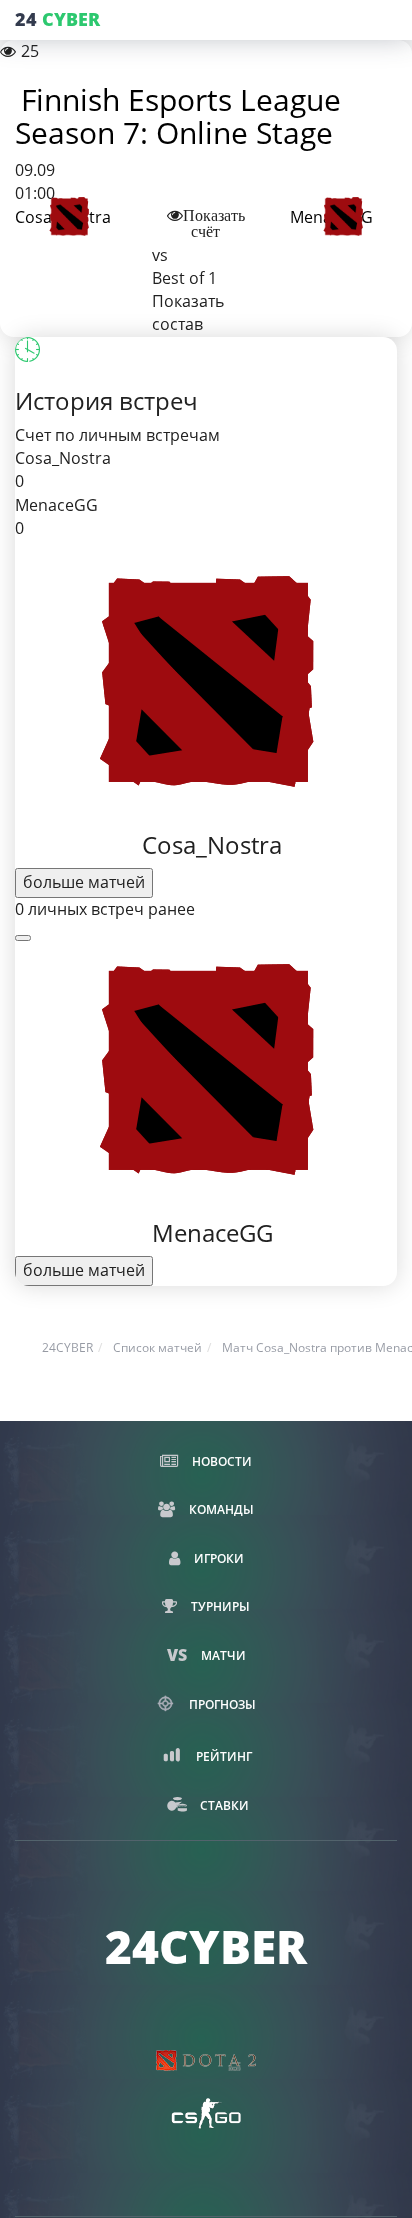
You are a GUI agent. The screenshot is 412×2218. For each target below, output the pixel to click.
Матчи (222, 1655)
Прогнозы (221, 1704)
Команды (220, 1509)
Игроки (217, 1558)
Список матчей (157, 1347)
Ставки (223, 1805)
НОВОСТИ (220, 1461)
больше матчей (84, 882)
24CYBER (67, 1347)
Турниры (219, 1606)
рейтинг (222, 1756)
